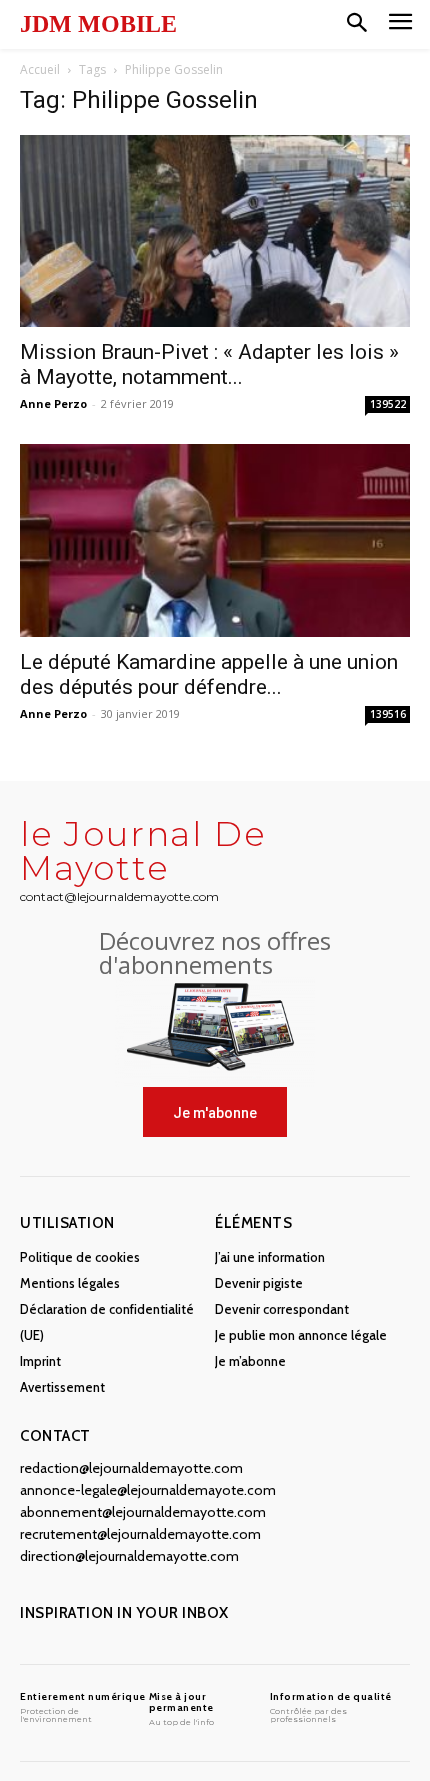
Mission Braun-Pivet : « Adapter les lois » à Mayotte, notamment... (209, 364)
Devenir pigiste (259, 1283)
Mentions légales (70, 1283)
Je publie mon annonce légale (301, 1335)
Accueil (40, 69)
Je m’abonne (250, 1361)
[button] (357, 24)
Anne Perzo (53, 403)
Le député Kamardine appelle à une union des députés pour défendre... (209, 674)
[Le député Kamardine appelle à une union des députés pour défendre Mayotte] (215, 540)
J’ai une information (270, 1257)
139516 (388, 714)
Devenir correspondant (282, 1309)
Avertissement (62, 1387)
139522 (388, 404)
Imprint (40, 1361)
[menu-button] (400, 24)
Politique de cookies (80, 1257)
